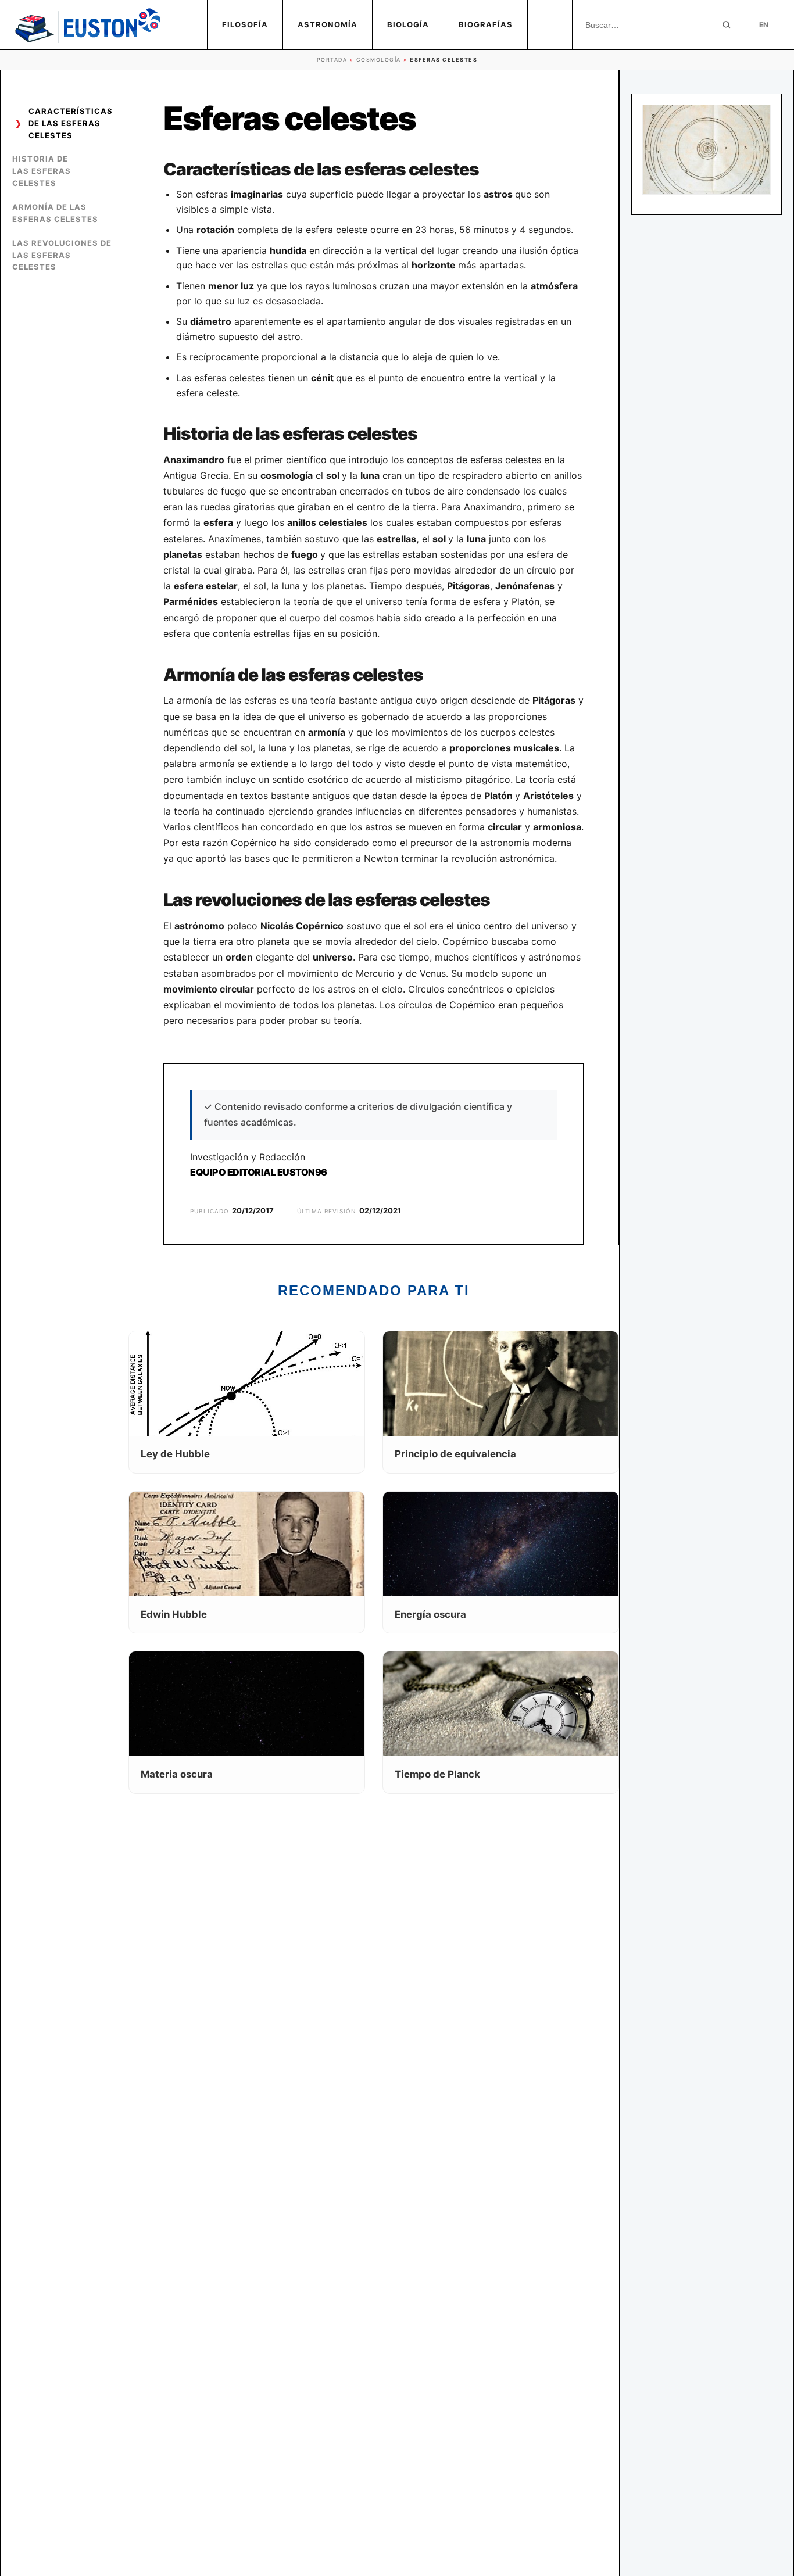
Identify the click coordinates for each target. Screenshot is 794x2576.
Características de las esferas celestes (71, 123)
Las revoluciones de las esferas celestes (62, 255)
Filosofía (245, 24)
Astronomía (328, 24)
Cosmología (379, 60)
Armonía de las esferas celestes (55, 213)
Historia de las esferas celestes (42, 171)
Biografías (486, 24)
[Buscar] (727, 25)
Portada (332, 60)
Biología (408, 24)
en (764, 25)
